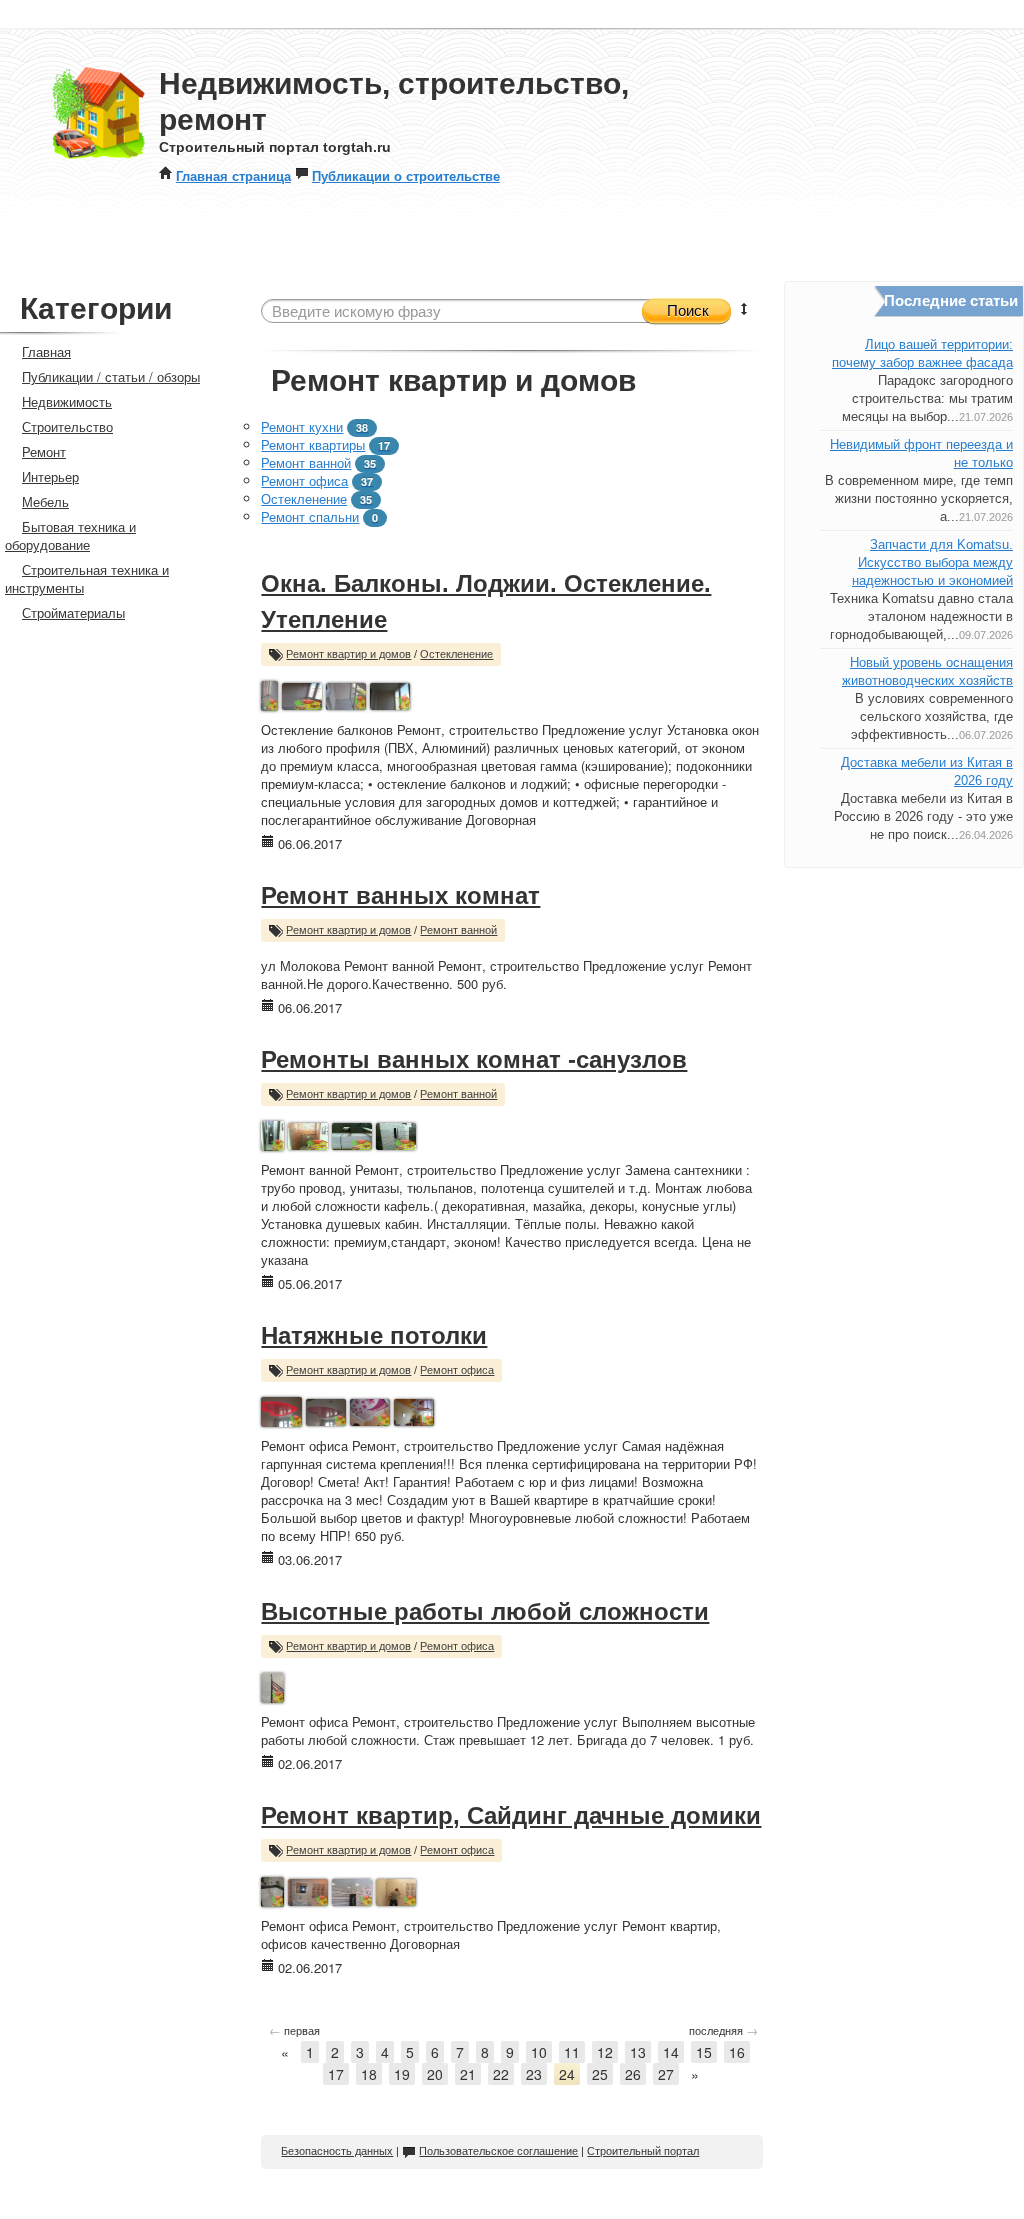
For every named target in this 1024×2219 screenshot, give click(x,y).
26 (633, 2074)
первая (294, 2030)
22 (501, 2074)
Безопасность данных (337, 2151)
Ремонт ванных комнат (400, 895)
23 (534, 2074)
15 (704, 2052)
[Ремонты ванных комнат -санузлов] (272, 1133)
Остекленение (304, 498)
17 (336, 2074)
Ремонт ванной (306, 462)
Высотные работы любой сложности (485, 1611)
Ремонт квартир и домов (348, 654)
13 (638, 2052)
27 (666, 2074)
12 (605, 2052)
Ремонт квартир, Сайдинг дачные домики (511, 1815)
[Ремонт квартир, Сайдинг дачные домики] (272, 1889)
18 (369, 2074)
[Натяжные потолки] (281, 1409)
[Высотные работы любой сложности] (272, 1685)
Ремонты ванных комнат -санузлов (474, 1059)
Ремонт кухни (302, 426)
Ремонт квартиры (313, 444)
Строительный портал (643, 2151)
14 (671, 2052)
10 (539, 2052)
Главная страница (233, 175)
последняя (723, 2030)
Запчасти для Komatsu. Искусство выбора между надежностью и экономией (932, 562)
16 (737, 2052)
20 (435, 2074)
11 (572, 2052)
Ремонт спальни (310, 516)
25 (600, 2074)
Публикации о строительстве (406, 175)
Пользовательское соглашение (498, 2151)
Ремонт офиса (304, 480)
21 (468, 2074)
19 (402, 2074)
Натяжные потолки (374, 1335)
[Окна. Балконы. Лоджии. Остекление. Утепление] (269, 693)
